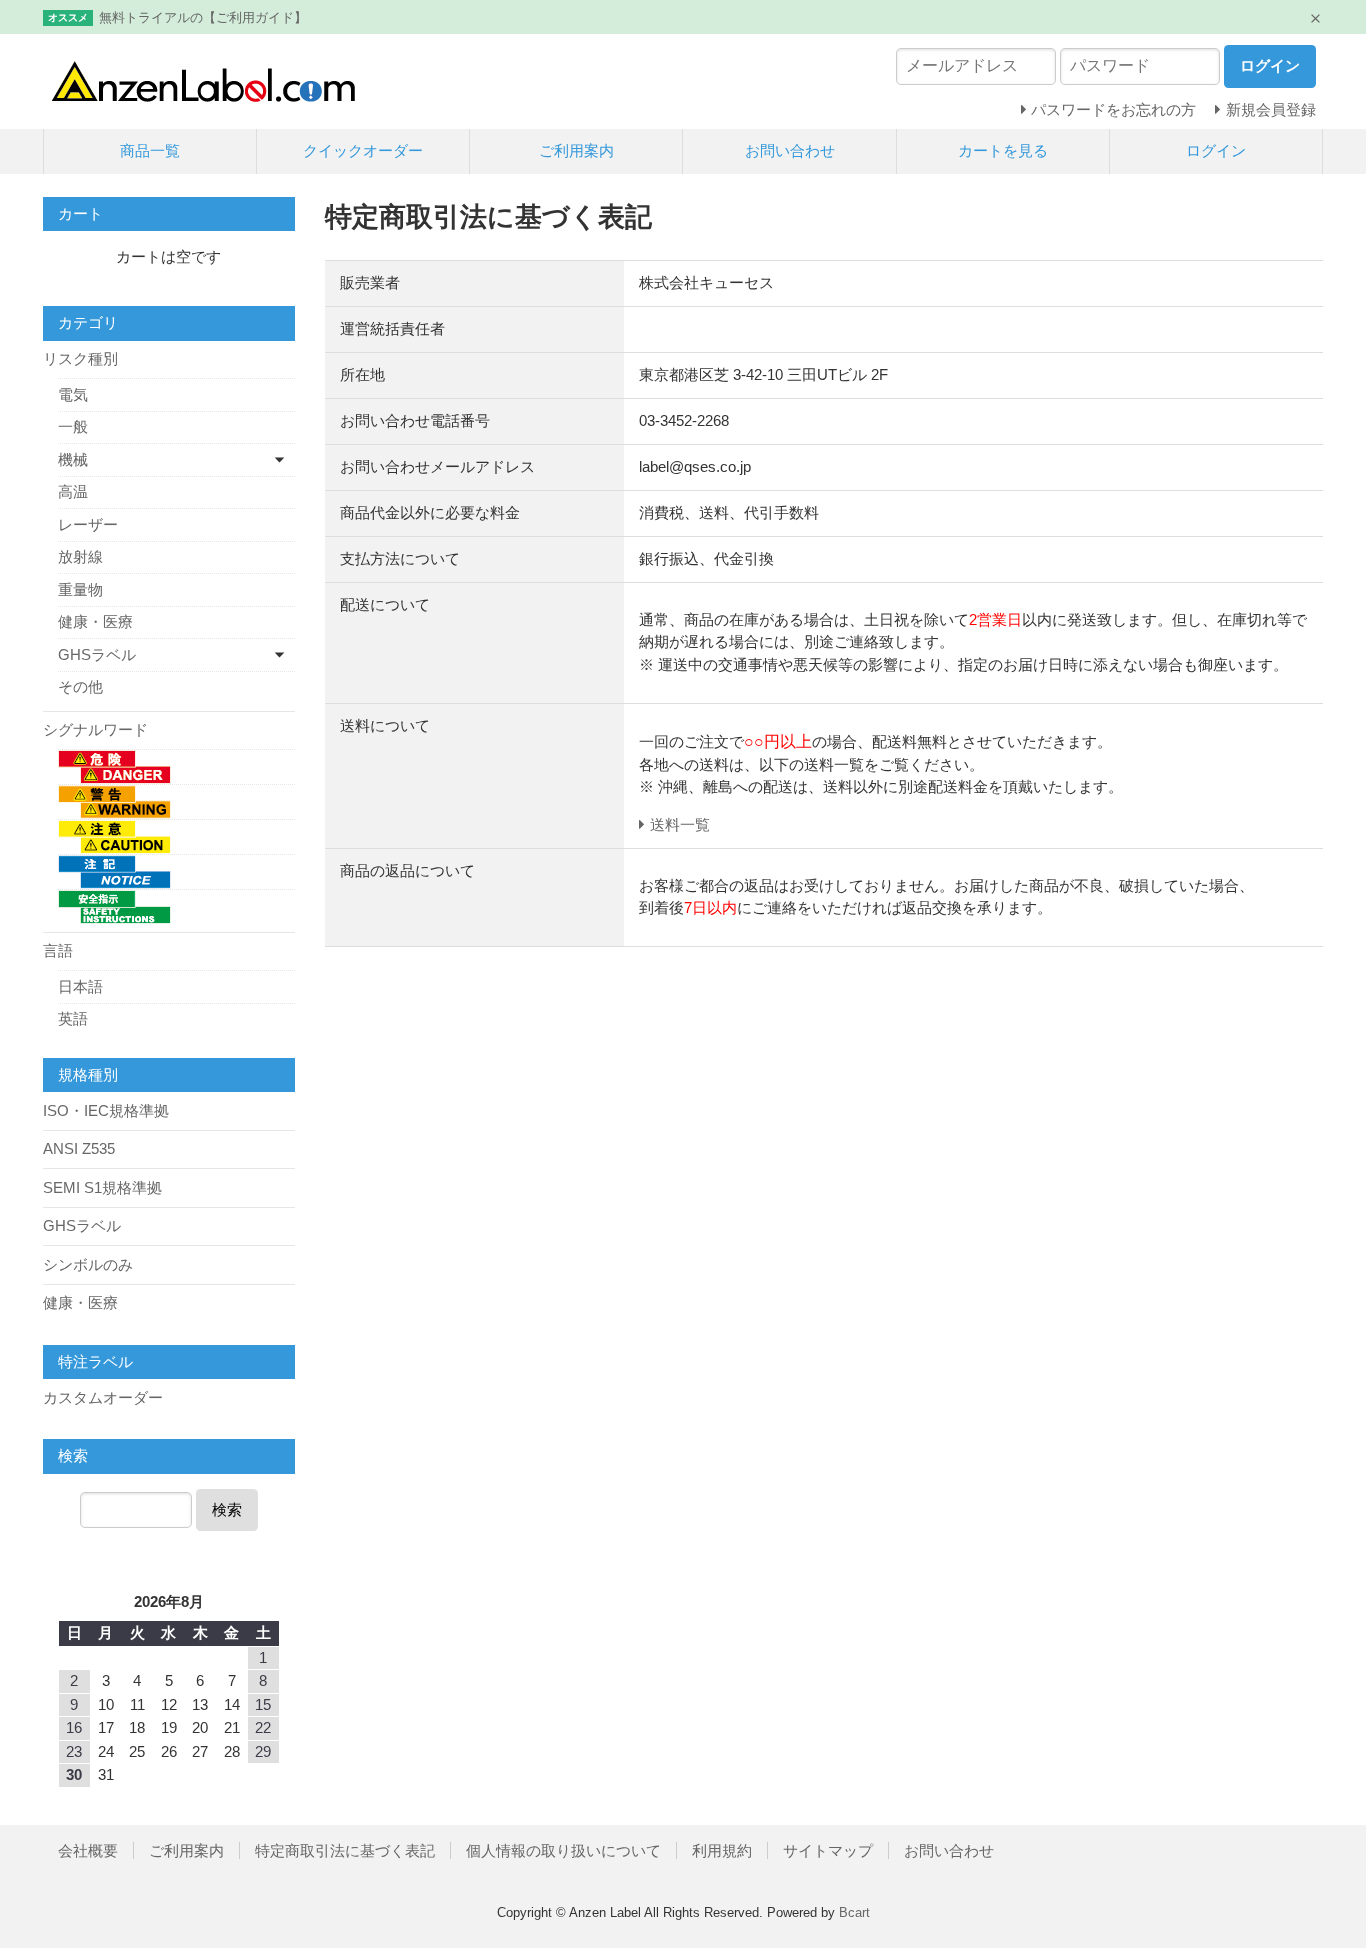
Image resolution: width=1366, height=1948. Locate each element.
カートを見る (1003, 150)
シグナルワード (95, 729)
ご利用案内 (576, 150)
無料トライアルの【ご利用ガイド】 (203, 17)
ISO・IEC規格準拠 (106, 1110)
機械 (73, 459)
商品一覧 (150, 150)
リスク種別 (80, 358)
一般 (73, 426)
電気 (73, 394)
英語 (73, 1018)
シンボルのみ (88, 1264)
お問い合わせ (790, 150)
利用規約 (722, 1850)
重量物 (80, 589)
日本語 (80, 986)
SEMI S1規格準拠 (102, 1187)
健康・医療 (95, 621)
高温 (73, 491)
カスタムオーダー (103, 1397)
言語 (58, 950)
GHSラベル (97, 654)
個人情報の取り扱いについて (563, 1850)
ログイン (1216, 150)
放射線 (80, 556)
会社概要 (88, 1850)
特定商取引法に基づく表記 (345, 1850)
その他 (80, 686)
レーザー (88, 524)
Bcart (854, 1912)
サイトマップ (828, 1850)
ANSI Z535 (79, 1148)
